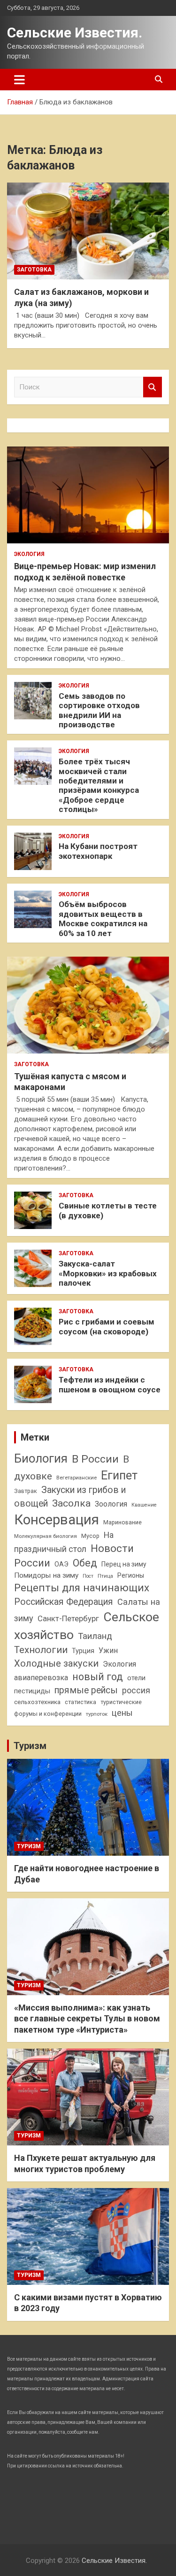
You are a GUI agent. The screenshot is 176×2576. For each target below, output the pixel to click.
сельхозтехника (37, 1702)
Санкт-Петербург (68, 1619)
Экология (29, 554)
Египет (119, 1475)
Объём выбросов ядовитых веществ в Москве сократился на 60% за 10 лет (103, 918)
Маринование (122, 1522)
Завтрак (26, 1491)
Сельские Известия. (75, 33)
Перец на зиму (124, 1564)
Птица (105, 1576)
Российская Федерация (64, 1602)
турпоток (97, 1714)
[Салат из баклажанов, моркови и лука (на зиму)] (88, 231)
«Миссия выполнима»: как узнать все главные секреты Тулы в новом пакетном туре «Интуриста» (87, 2019)
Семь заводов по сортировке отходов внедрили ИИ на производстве (99, 710)
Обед (85, 1563)
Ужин (108, 1650)
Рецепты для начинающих (82, 1588)
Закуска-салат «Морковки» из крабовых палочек (108, 1273)
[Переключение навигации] (19, 80)
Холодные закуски (56, 1663)
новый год (98, 1677)
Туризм (30, 1746)
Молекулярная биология (46, 1536)
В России (95, 1459)
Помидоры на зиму (46, 1575)
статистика (80, 1702)
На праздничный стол (64, 1542)
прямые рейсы (86, 1690)
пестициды (32, 1691)
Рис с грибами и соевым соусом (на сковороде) (107, 1326)
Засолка (71, 1503)
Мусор (90, 1536)
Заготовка (34, 270)
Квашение (144, 1505)
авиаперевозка (41, 1678)
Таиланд (95, 1636)
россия (136, 1690)
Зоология (111, 1504)
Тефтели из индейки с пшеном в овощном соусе (110, 1384)
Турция (83, 1651)
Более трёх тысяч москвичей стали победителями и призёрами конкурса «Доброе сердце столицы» (99, 785)
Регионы (131, 1575)
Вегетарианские (77, 1478)
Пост (88, 1576)
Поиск (153, 387)
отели (136, 1678)
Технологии (41, 1650)
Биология (41, 1458)
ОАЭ (61, 1564)
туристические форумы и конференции (78, 1708)
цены (122, 1713)
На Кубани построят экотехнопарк (98, 851)
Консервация (57, 1520)
